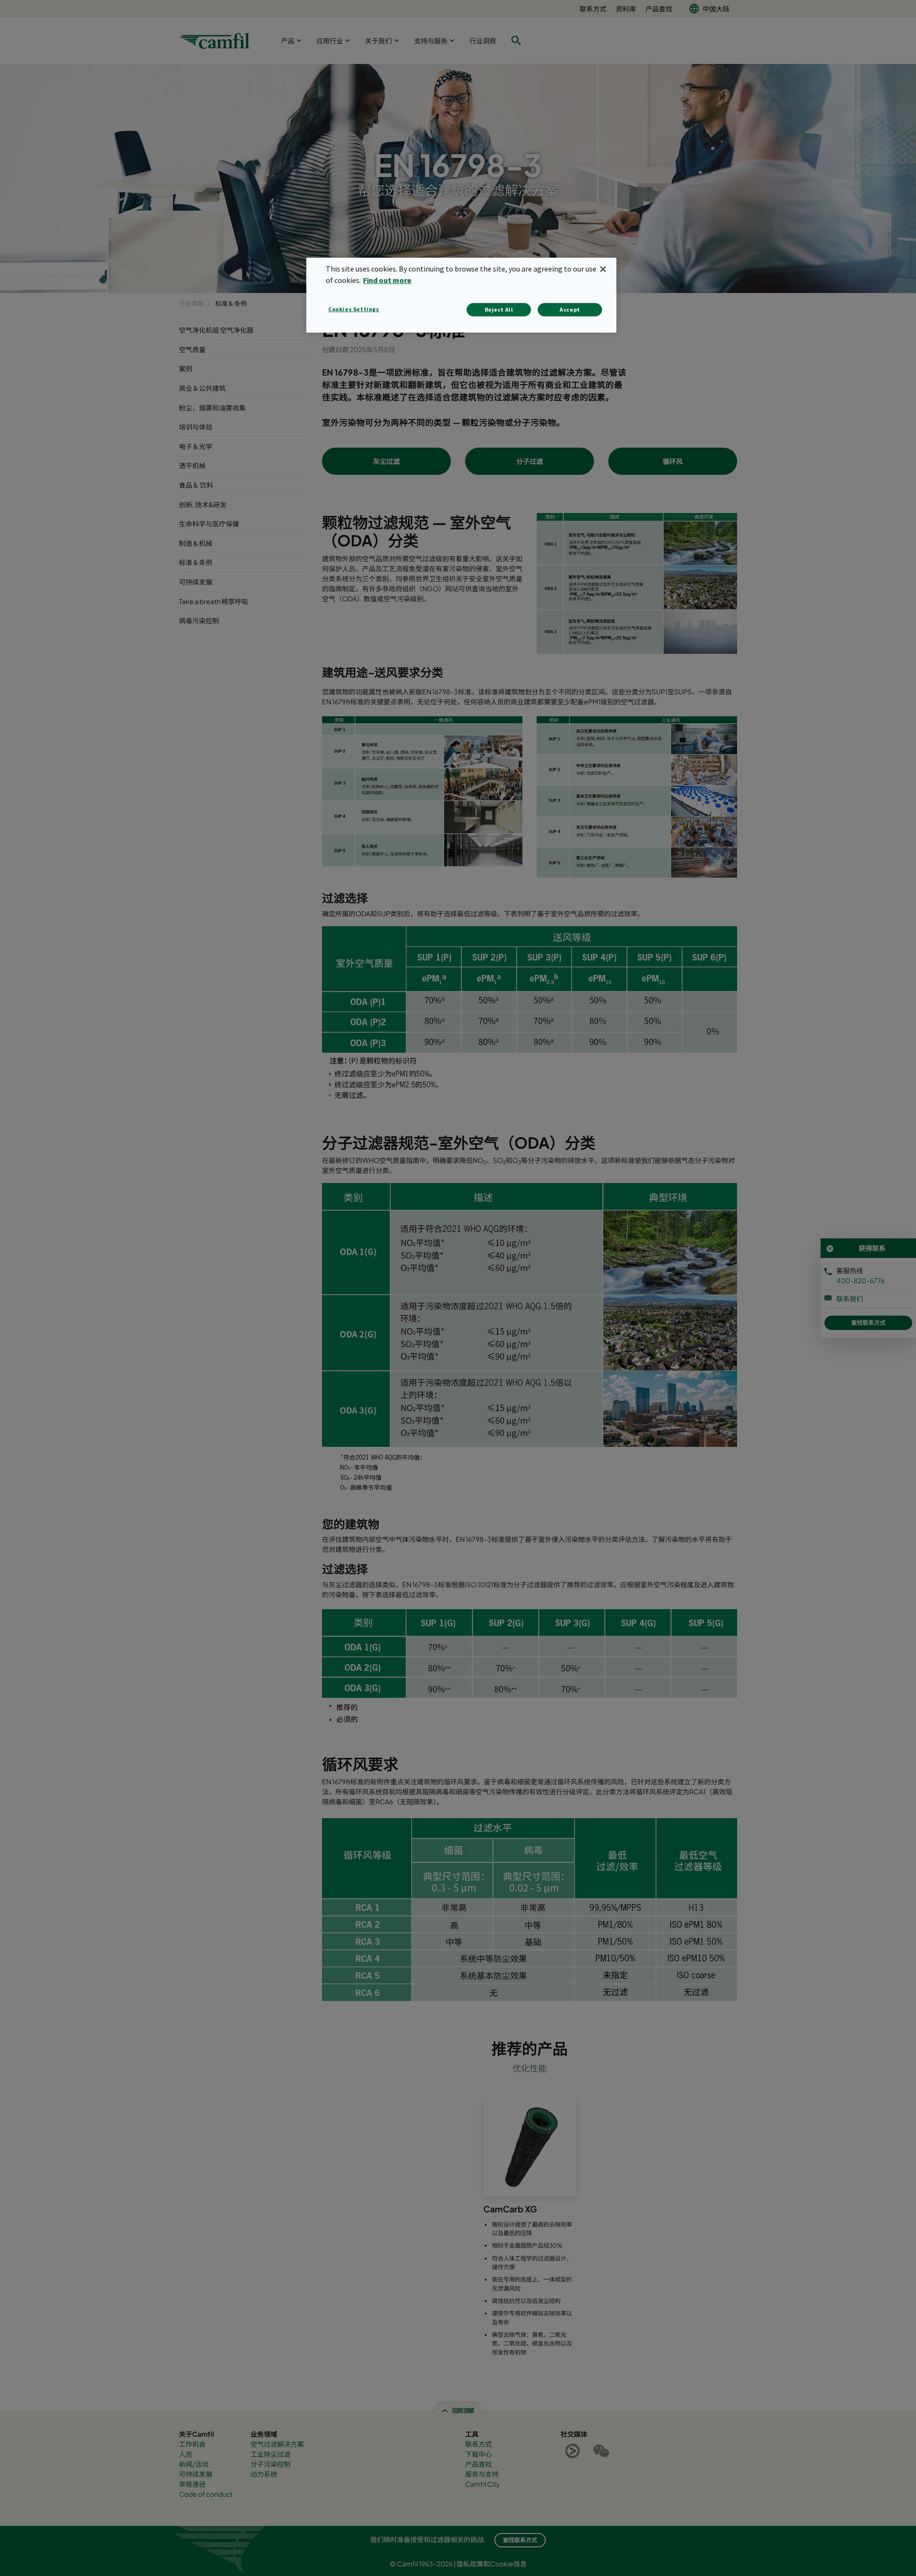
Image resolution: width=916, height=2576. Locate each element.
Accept (570, 309)
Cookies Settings (354, 309)
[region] (461, 295)
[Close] (603, 269)
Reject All (499, 309)
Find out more (387, 280)
